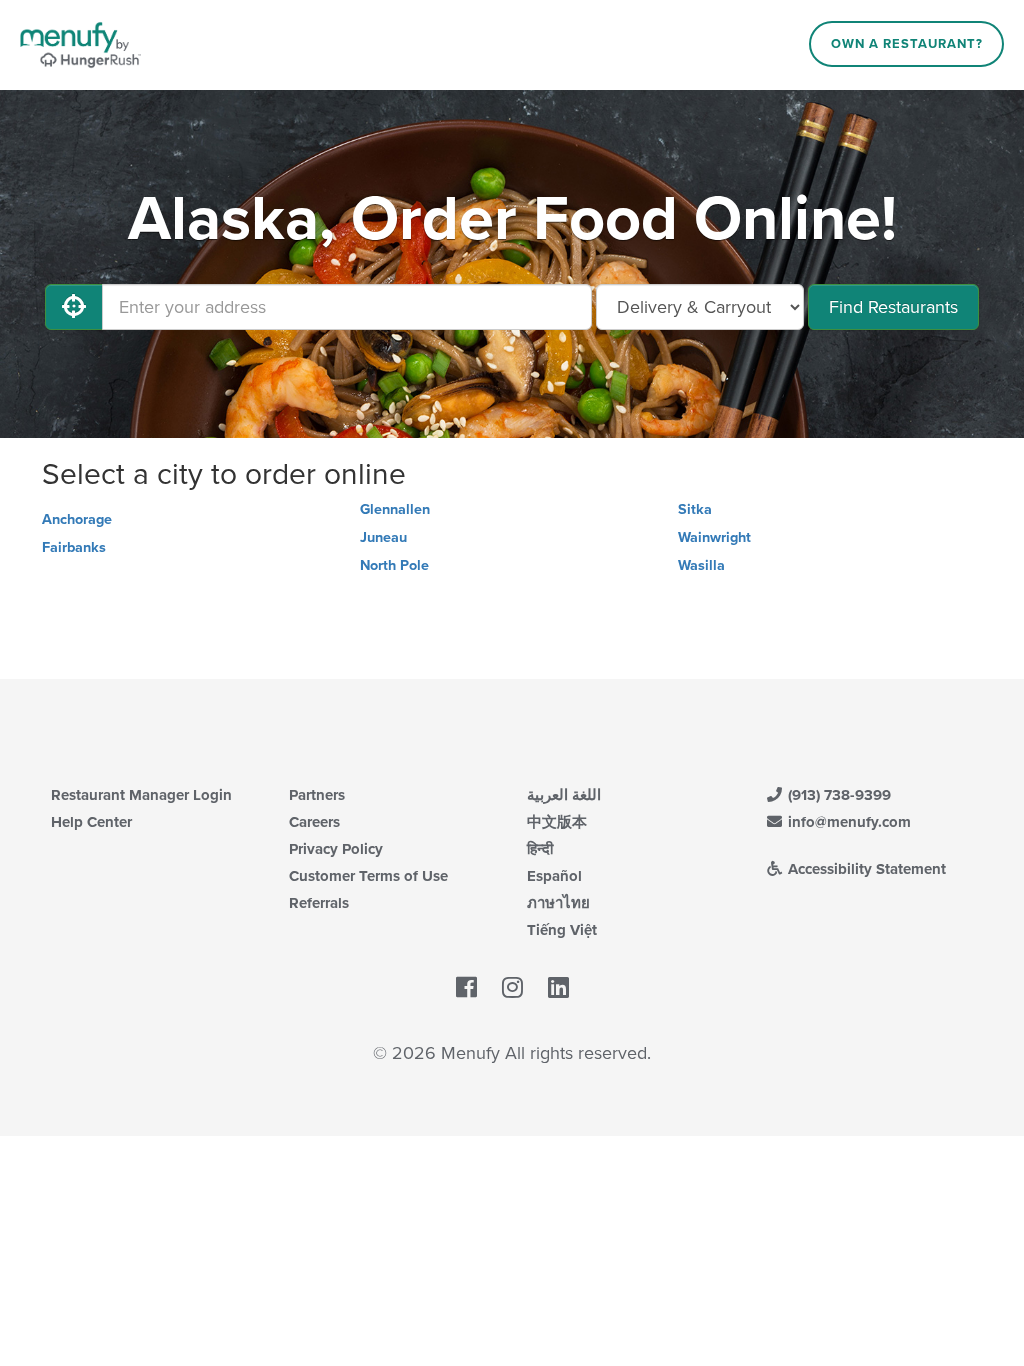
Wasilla (701, 565)
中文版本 (557, 822)
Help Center (91, 822)
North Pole (394, 565)
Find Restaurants (893, 307)
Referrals (319, 903)
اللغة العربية (564, 795)
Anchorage (77, 519)
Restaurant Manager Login (141, 795)
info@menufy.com (847, 822)
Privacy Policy (336, 849)
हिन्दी (540, 849)
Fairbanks (74, 547)
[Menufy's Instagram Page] (512, 988)
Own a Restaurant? (907, 44)
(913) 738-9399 (837, 795)
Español (554, 876)
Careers (314, 822)
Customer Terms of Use (368, 876)
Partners (317, 795)
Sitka (695, 509)
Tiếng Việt (562, 930)
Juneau (383, 537)
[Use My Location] (74, 307)
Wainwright (714, 537)
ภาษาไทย (558, 903)
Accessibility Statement (865, 869)
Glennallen (395, 509)
